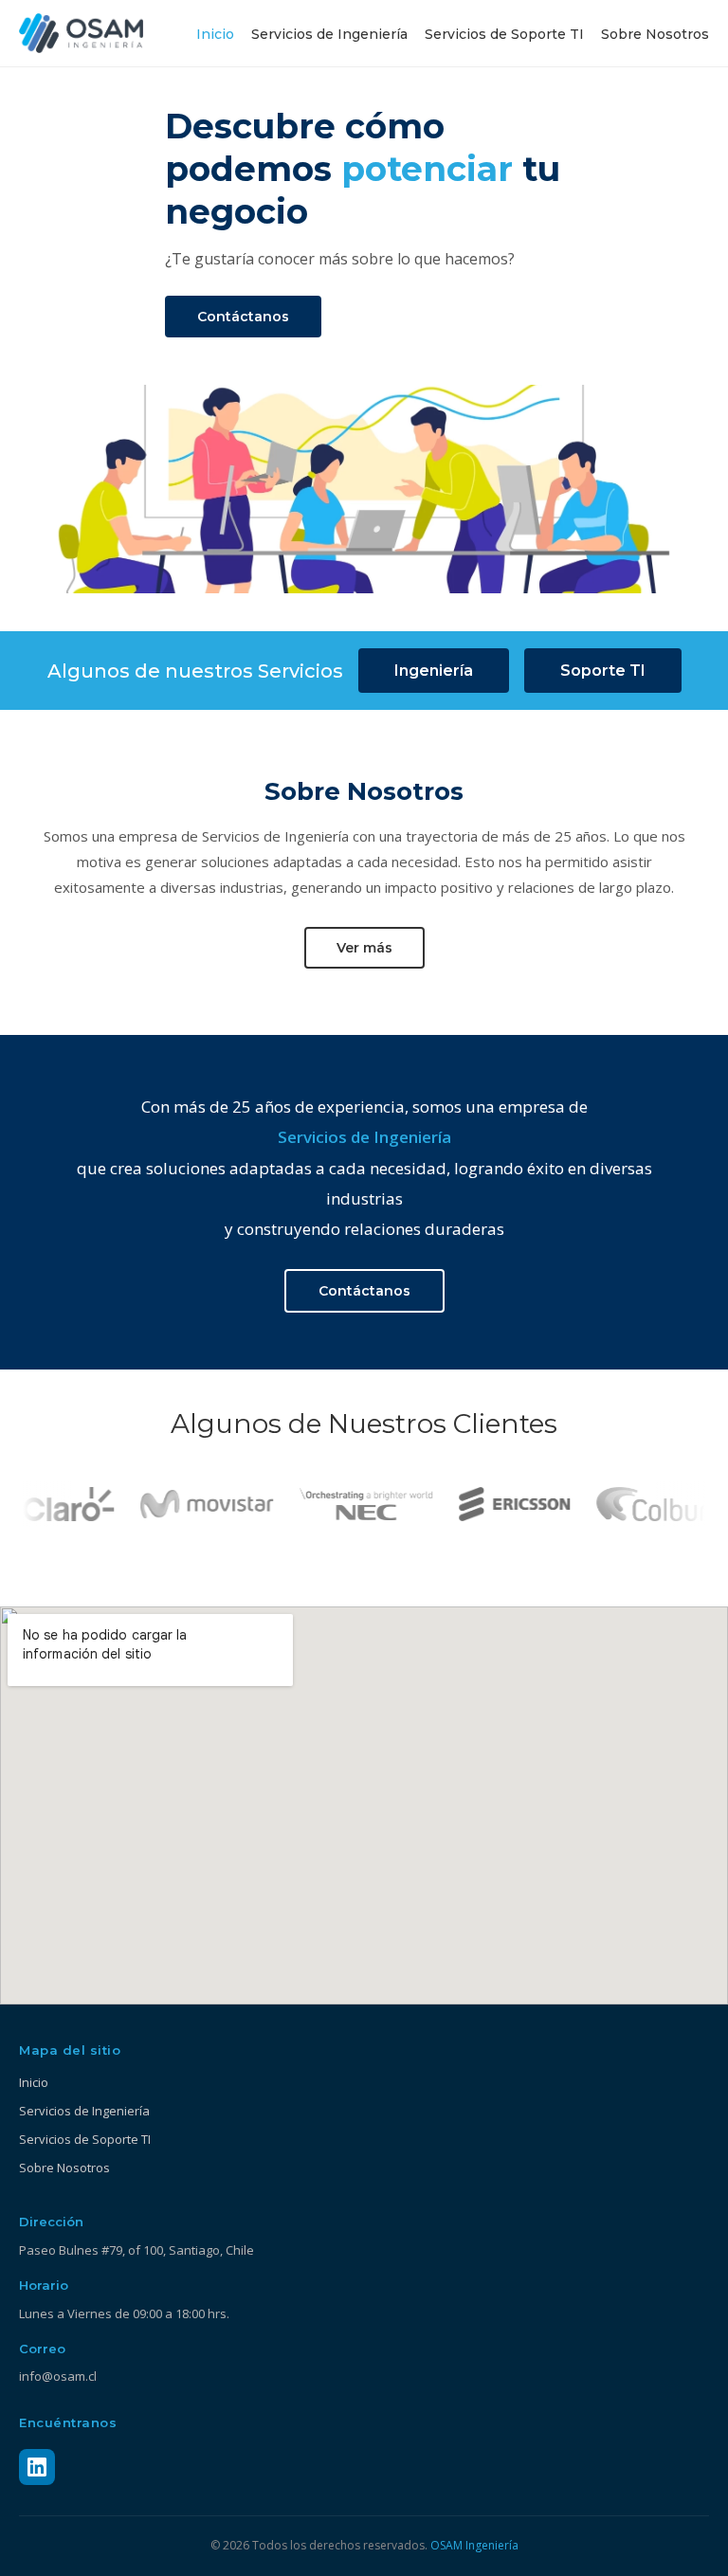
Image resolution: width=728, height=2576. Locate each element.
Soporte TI (603, 671)
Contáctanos (243, 317)
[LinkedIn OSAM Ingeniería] (37, 2467)
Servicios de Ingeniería (329, 34)
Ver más (364, 948)
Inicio (215, 34)
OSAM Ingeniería (474, 2545)
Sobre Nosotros (655, 34)
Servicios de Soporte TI (504, 34)
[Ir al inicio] (81, 33)
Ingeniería (434, 671)
